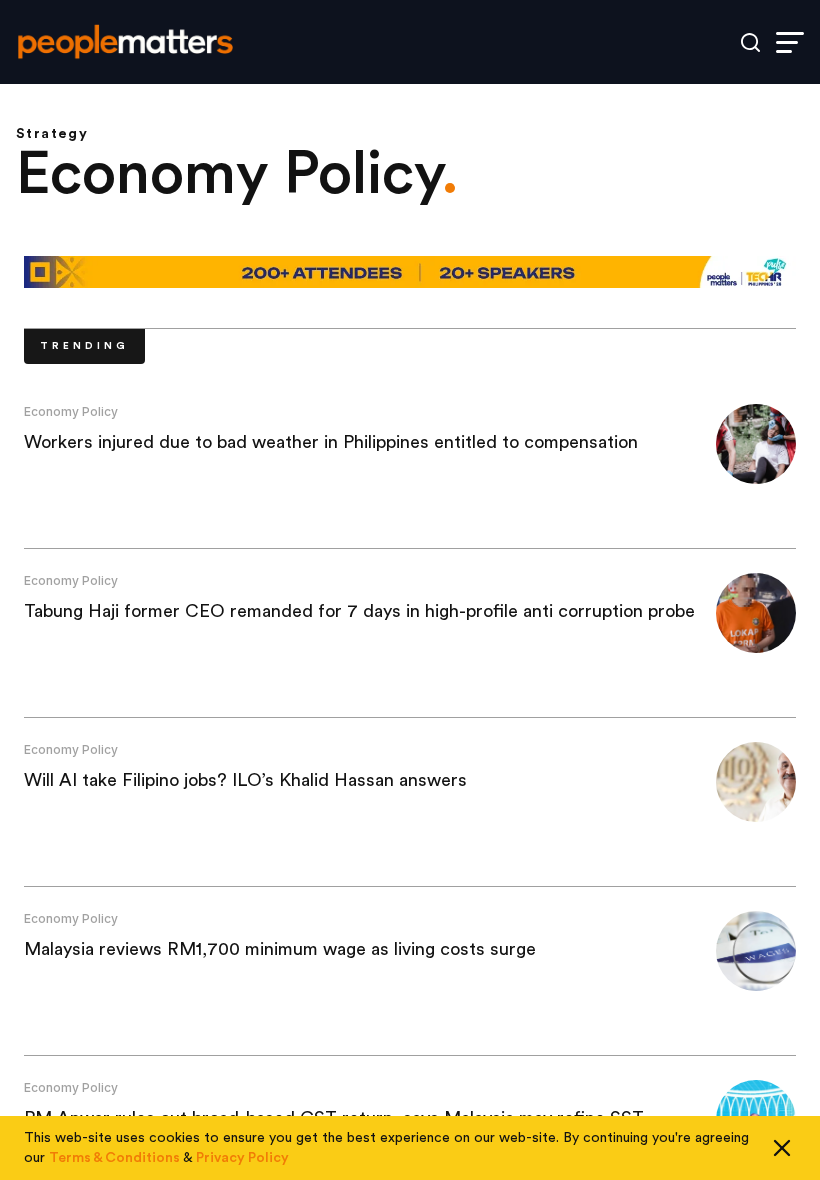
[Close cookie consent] (782, 1148)
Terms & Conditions (114, 1158)
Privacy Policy (242, 1158)
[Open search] (750, 42)
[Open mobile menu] (790, 42)
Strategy (52, 134)
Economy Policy (71, 411)
